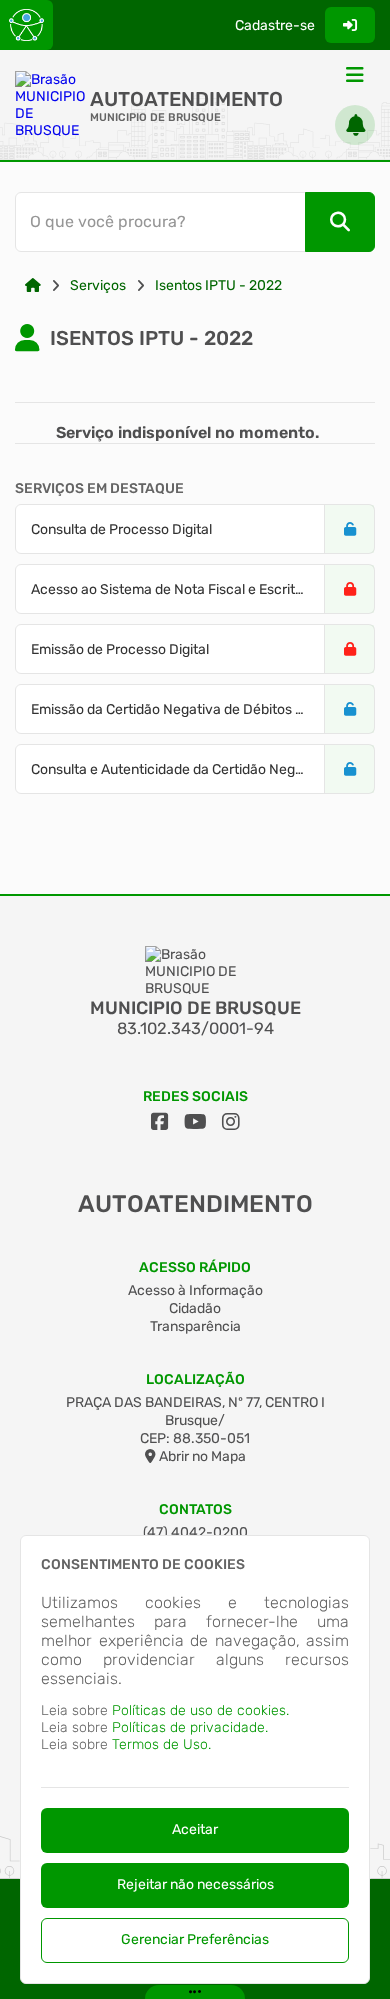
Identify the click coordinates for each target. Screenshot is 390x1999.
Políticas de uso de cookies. (200, 1710)
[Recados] (355, 125)
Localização (195, 1379)
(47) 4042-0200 (195, 1532)
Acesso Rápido (195, 1267)
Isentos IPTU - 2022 (218, 285)
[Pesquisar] (340, 222)
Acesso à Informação (195, 1290)
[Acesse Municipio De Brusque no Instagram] (231, 1122)
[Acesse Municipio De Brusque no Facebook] (160, 1122)
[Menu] (355, 75)
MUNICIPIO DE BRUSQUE (155, 117)
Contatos (195, 1509)
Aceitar (195, 1829)
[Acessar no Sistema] (350, 25)
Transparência (195, 1326)
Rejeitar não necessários (195, 1884)
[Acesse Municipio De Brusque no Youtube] (195, 1122)
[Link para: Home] (33, 285)
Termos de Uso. (161, 1744)
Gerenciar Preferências (195, 1939)
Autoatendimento (186, 99)
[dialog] (195, 1759)
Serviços (98, 285)
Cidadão (195, 1308)
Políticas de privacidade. (190, 1727)
